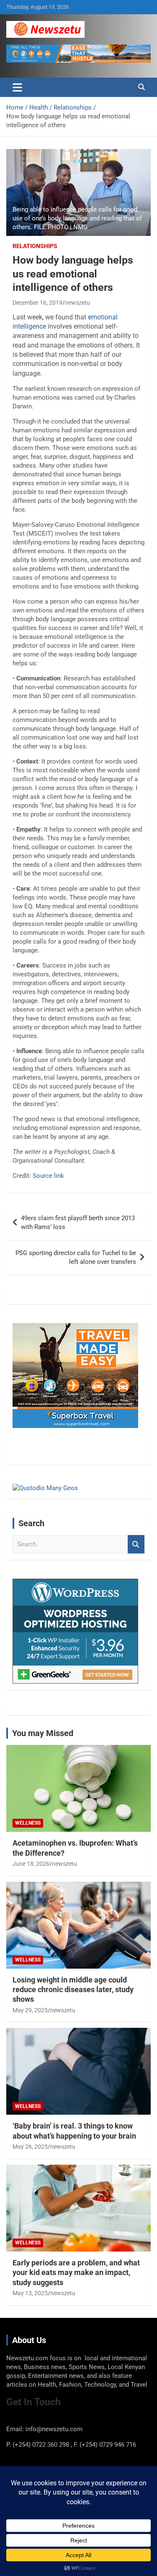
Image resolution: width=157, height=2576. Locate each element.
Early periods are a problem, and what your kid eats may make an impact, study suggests (76, 2273)
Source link (48, 1176)
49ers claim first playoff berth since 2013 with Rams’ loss (78, 1223)
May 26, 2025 (30, 2147)
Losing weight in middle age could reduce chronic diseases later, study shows (73, 1990)
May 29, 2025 (30, 2010)
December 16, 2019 (37, 303)
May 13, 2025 (30, 2293)
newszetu (77, 303)
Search (136, 1544)
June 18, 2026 (31, 1864)
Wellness (28, 1823)
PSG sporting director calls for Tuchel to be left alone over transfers (76, 1257)
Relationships (35, 246)
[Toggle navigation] (17, 87)
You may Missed (43, 1733)
